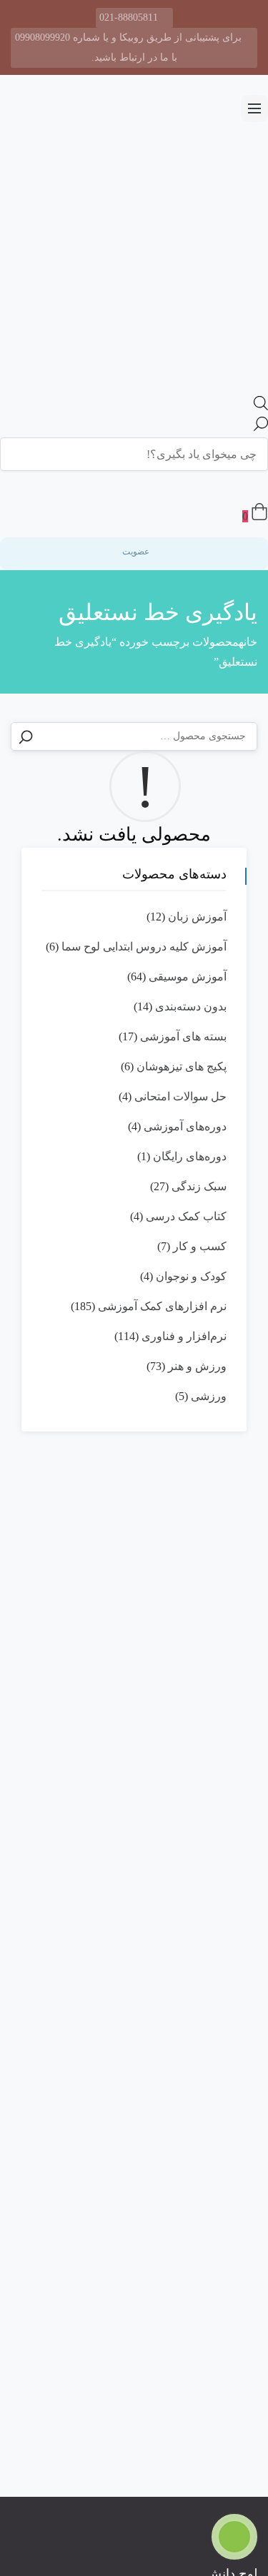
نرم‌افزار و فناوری (184, 1336)
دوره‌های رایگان (190, 1156)
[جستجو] (26, 737)
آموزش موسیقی (188, 977)
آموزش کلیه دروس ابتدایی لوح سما (144, 947)
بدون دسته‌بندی (191, 1006)
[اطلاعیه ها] (250, 487)
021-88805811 (129, 17)
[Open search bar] (261, 406)
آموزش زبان (197, 917)
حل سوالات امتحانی (180, 1096)
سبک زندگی (199, 1186)
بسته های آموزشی (183, 1036)
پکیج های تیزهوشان (182, 1066)
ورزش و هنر (197, 1366)
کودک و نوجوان (191, 1276)
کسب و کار (200, 1246)
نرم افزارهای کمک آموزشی (162, 1306)
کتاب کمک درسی (186, 1216)
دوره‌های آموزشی (185, 1126)
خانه (248, 642)
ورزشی (209, 1396)
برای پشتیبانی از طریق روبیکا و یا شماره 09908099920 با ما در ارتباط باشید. (128, 47)
